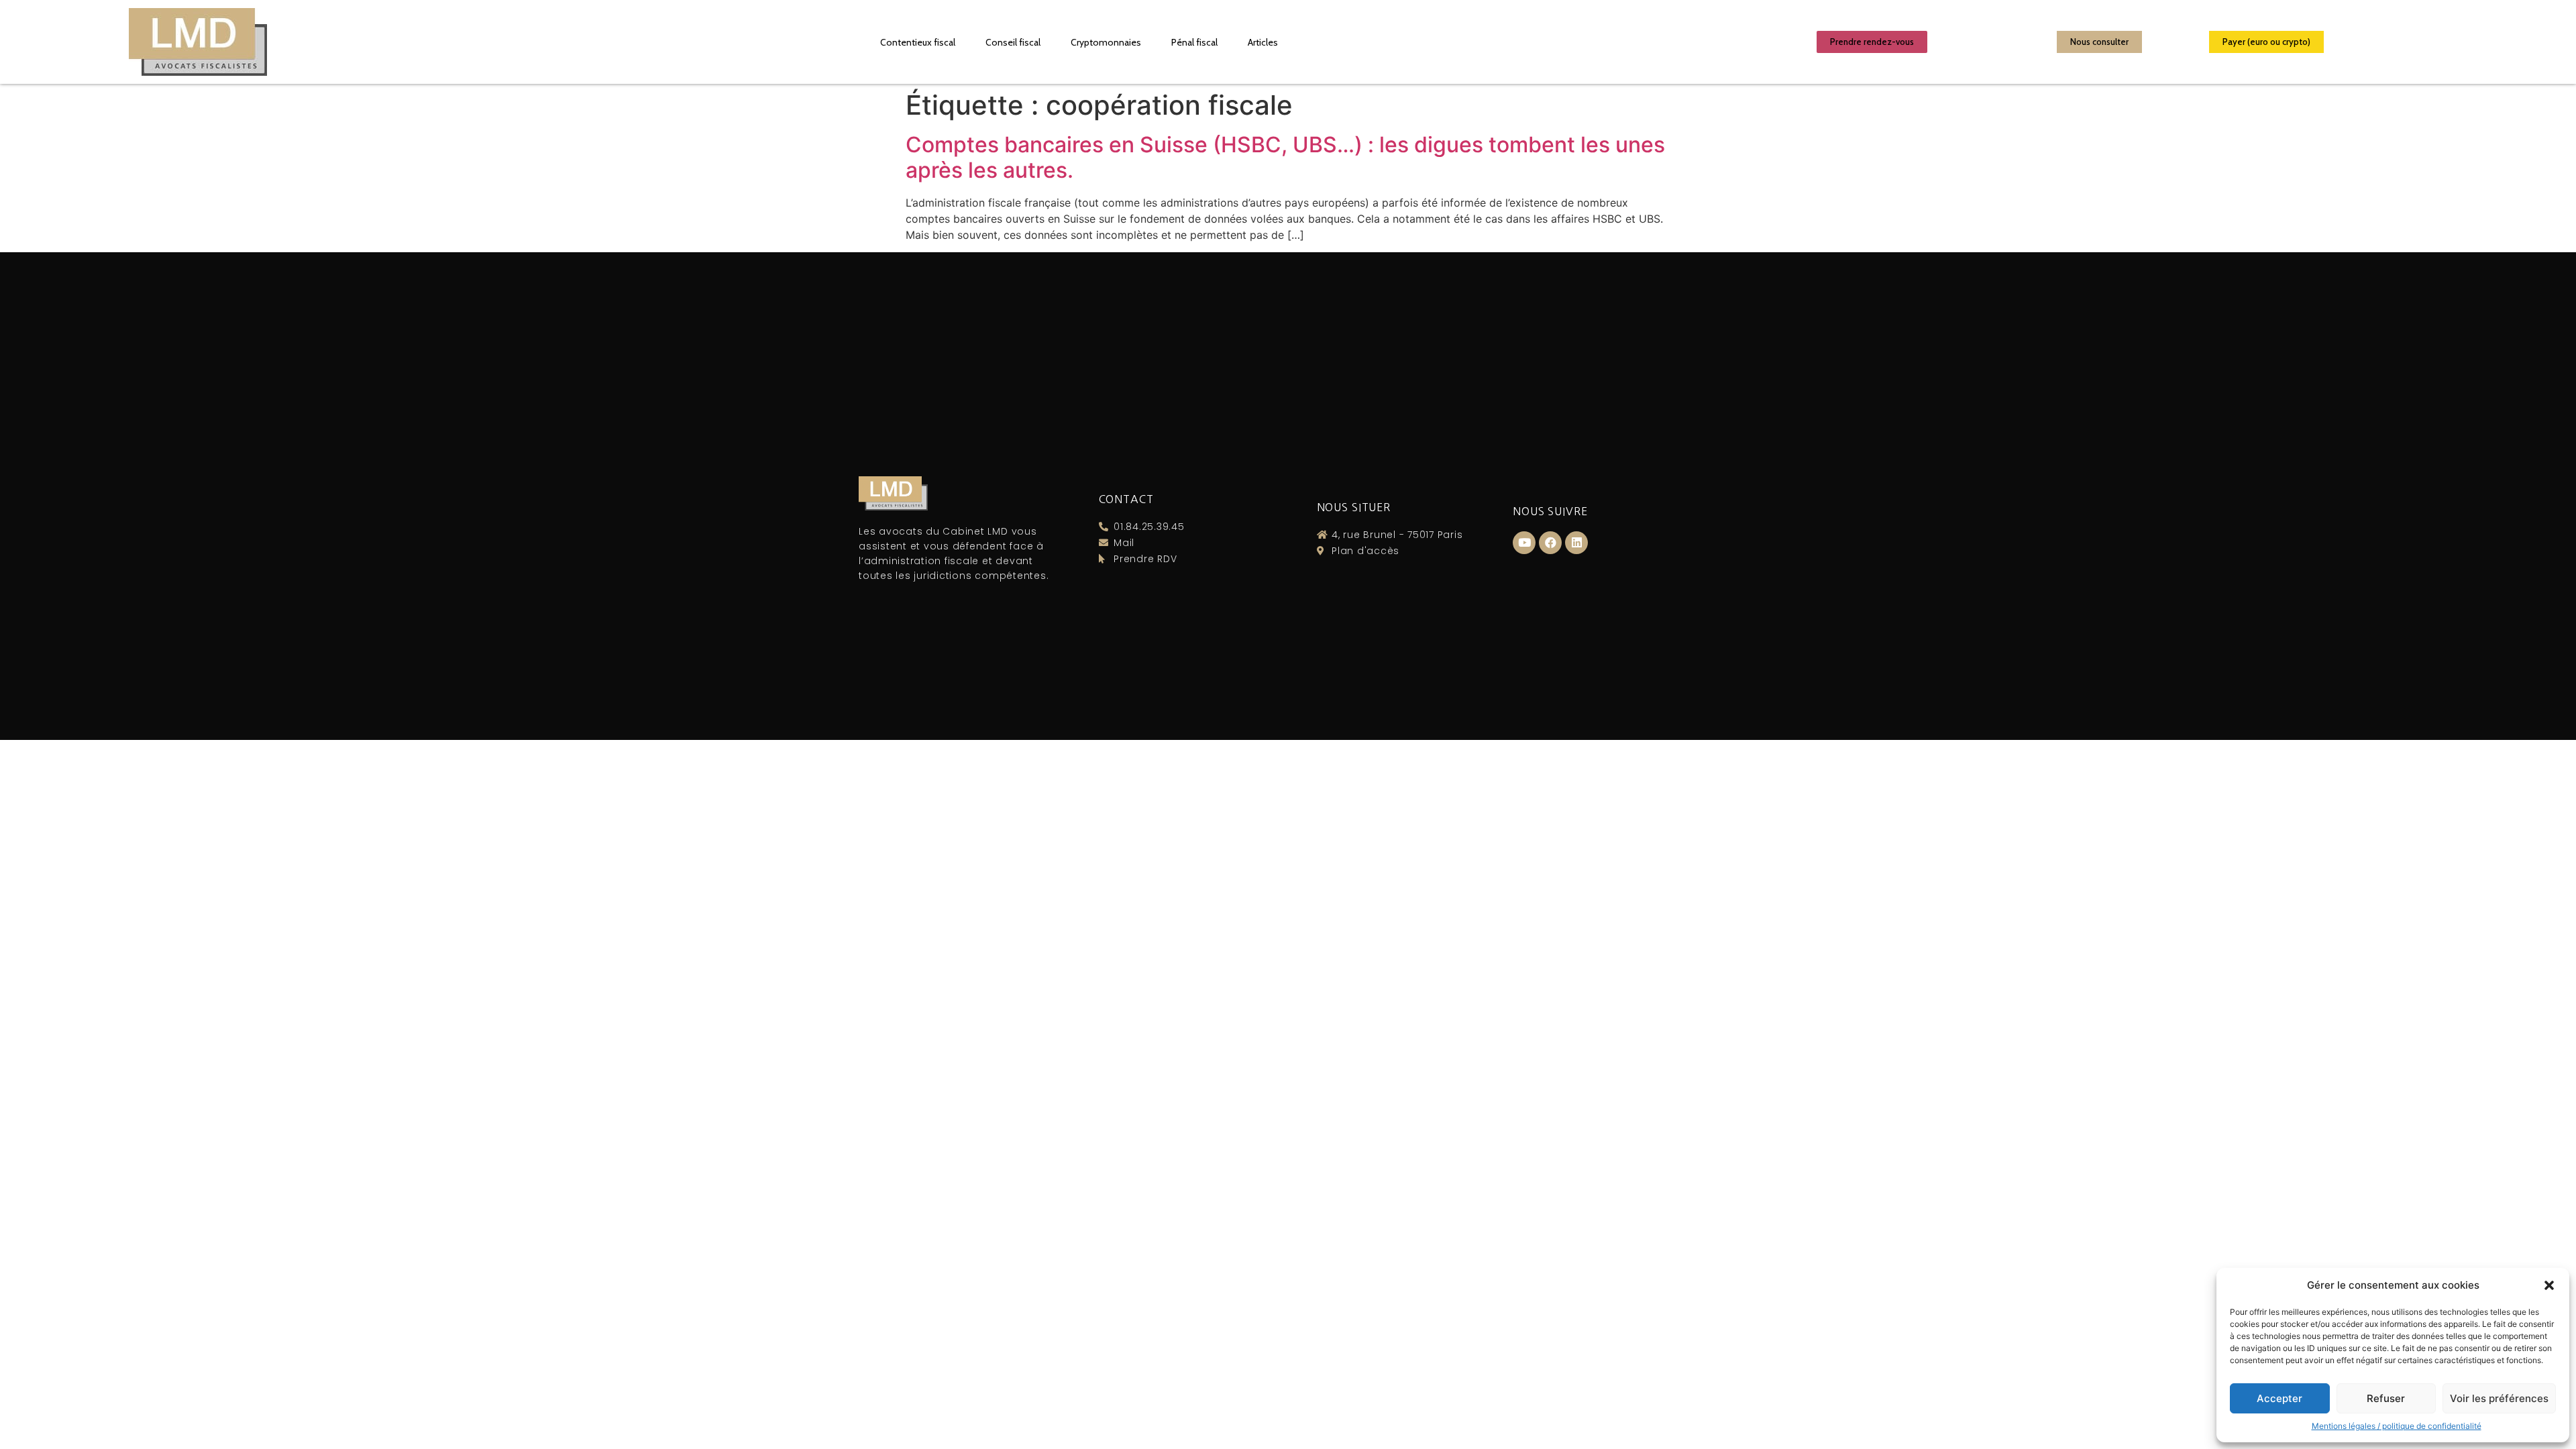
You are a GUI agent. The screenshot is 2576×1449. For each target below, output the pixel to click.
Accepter (2279, 1398)
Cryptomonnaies (1106, 42)
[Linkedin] (1576, 543)
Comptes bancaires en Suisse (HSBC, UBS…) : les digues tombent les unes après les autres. (1285, 157)
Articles (1263, 42)
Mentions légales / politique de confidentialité (2397, 1426)
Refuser (2386, 1398)
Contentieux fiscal (918, 42)
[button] (2549, 1285)
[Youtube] (1524, 543)
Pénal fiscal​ (1194, 42)
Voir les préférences (2499, 1398)
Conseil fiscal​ (1013, 42)
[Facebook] (1550, 543)
